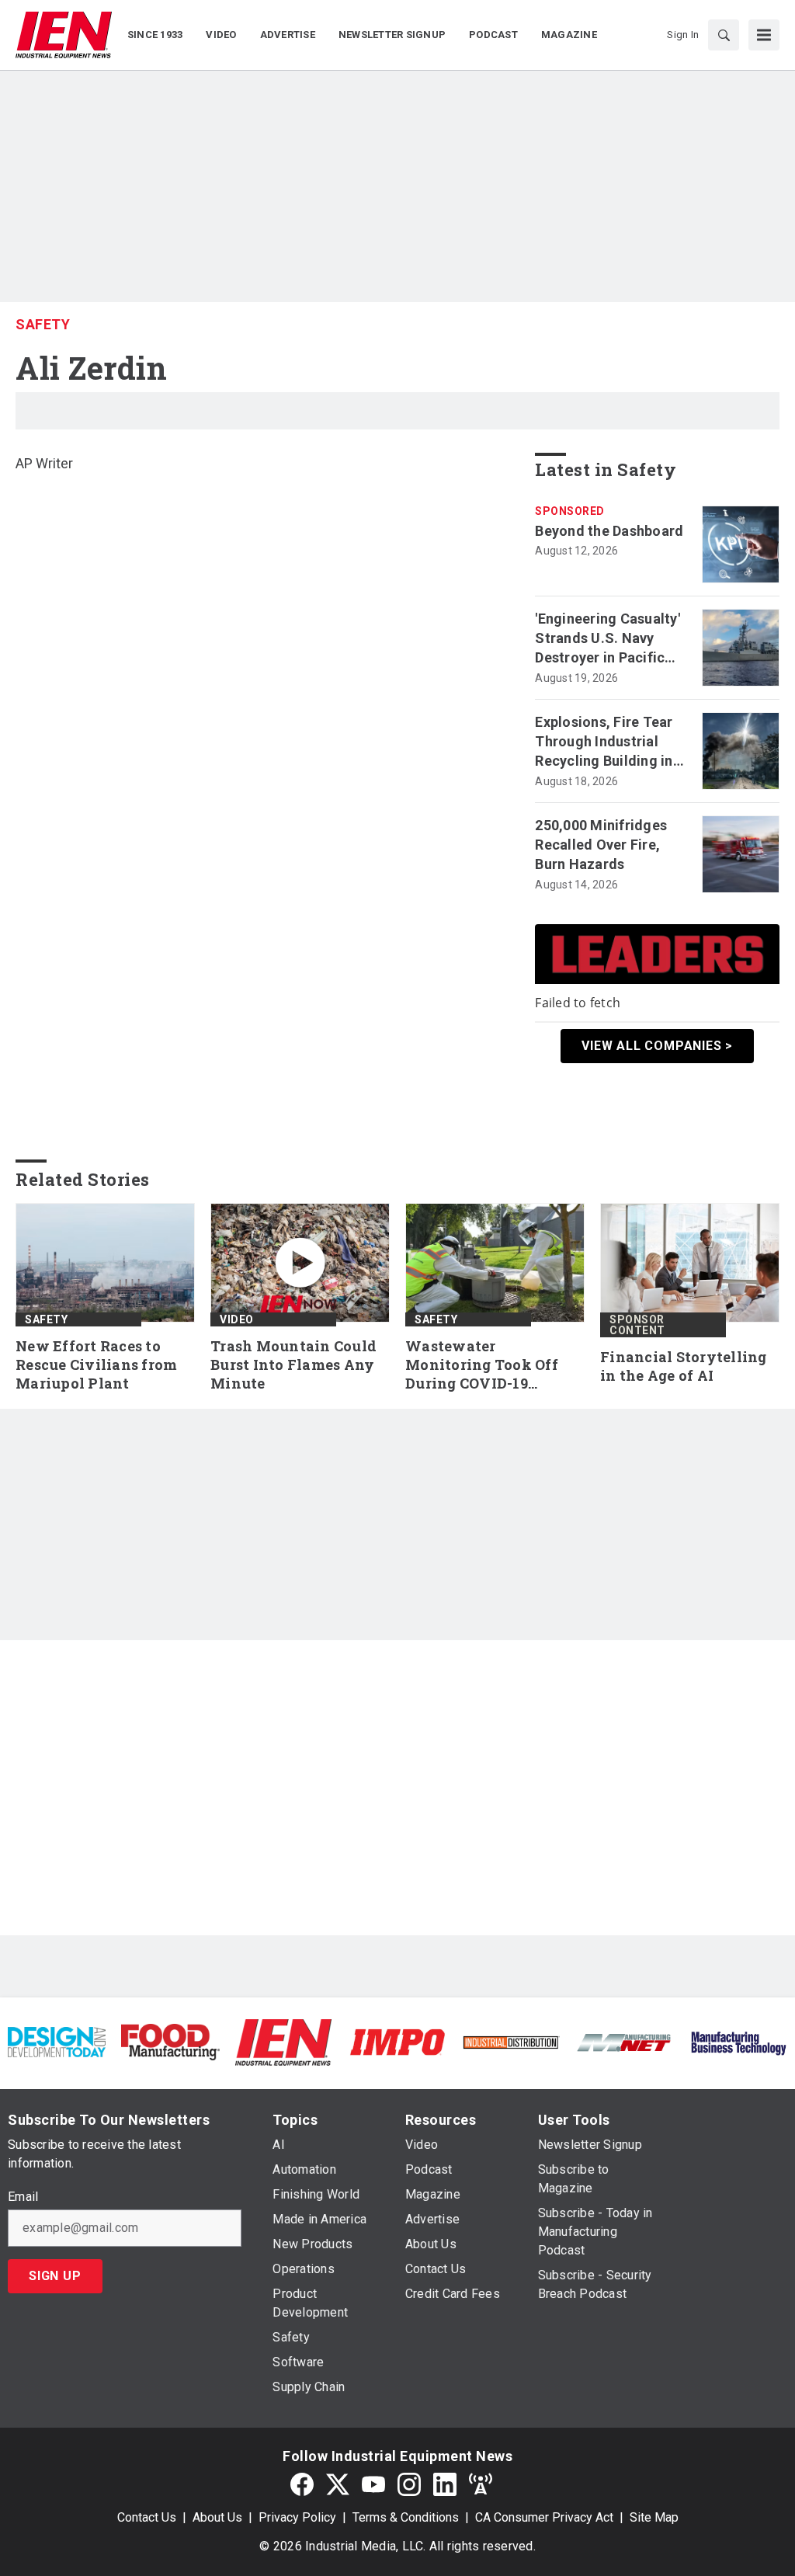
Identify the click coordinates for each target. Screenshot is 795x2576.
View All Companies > (657, 1046)
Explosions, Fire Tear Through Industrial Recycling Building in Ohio (604, 742)
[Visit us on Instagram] (409, 2485)
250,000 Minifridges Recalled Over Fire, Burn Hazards (601, 845)
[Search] (724, 35)
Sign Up (55, 2276)
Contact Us (147, 2517)
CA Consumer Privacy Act (544, 2517)
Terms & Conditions (406, 2517)
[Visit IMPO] (397, 2041)
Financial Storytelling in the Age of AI (684, 1366)
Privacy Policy (297, 2517)
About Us (217, 2517)
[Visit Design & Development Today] (57, 2041)
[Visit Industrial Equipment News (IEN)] (283, 2041)
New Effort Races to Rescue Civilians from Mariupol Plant (96, 1365)
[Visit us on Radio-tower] (481, 2485)
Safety (43, 324)
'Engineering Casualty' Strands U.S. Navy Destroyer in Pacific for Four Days (608, 639)
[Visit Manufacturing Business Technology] (738, 2041)
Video (237, 1319)
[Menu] (764, 35)
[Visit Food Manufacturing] (170, 2041)
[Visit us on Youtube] (373, 2485)
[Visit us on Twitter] (338, 2485)
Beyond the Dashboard (609, 531)
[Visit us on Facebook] (302, 2485)
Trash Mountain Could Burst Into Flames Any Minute (293, 1365)
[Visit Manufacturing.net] (624, 2042)
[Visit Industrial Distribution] (511, 2042)
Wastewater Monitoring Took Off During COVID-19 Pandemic (482, 1365)
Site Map (654, 2517)
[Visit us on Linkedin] (445, 2485)
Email (23, 2197)
